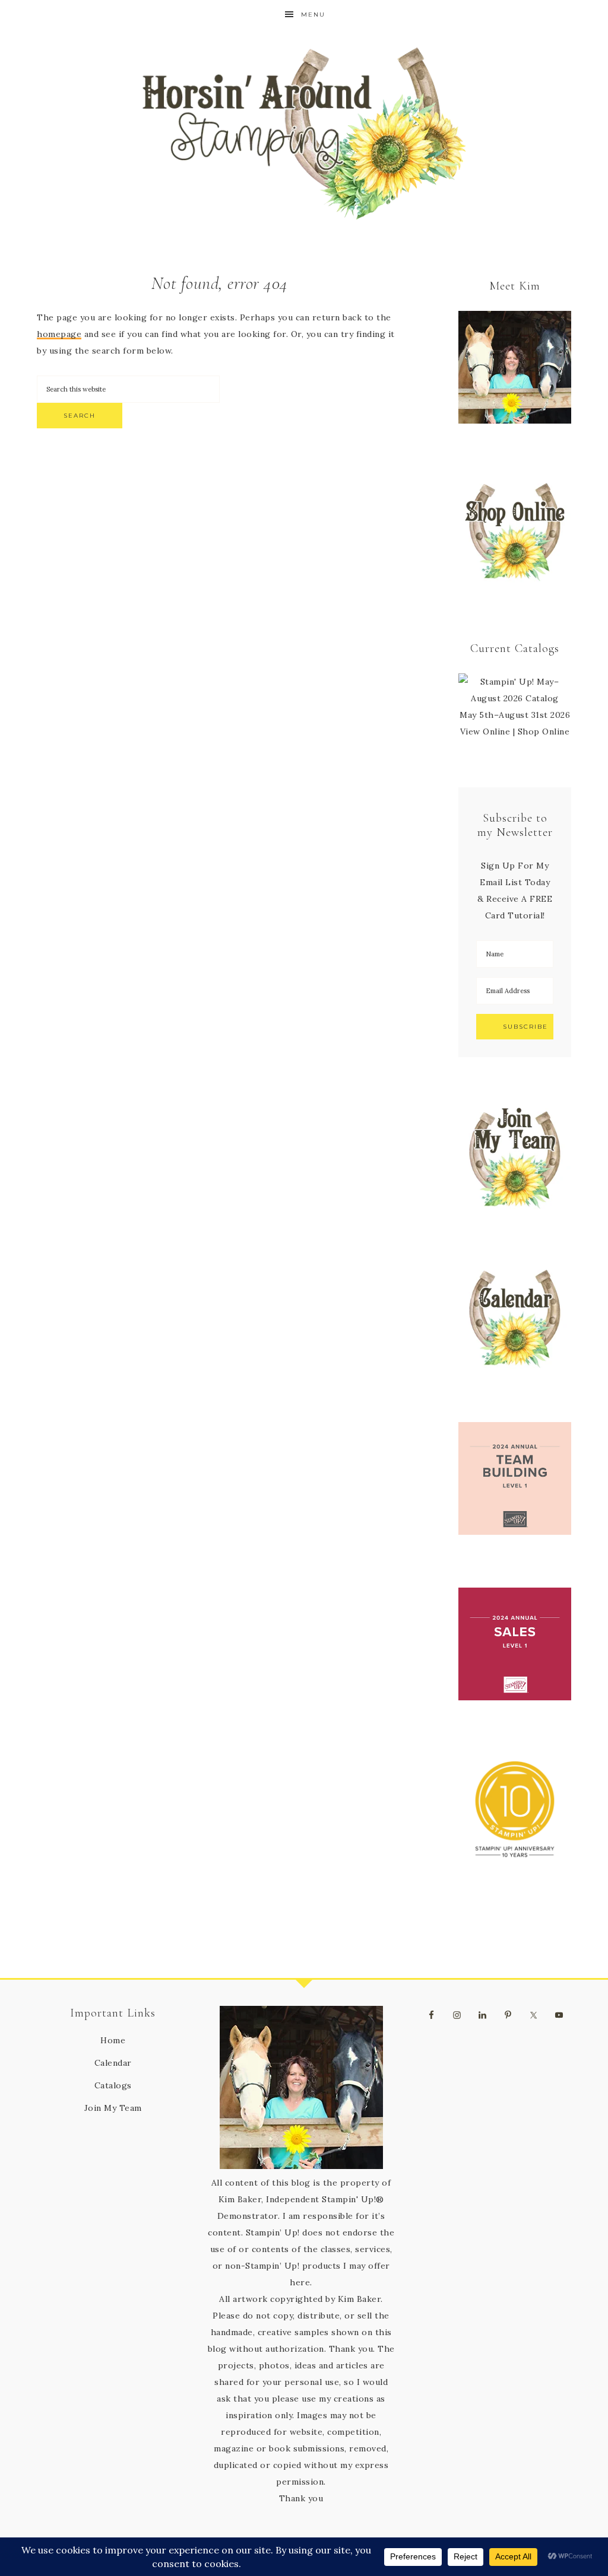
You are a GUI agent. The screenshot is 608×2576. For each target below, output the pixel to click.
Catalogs (113, 2085)
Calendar (113, 2063)
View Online (485, 732)
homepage (59, 334)
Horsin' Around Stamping (304, 133)
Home (113, 2040)
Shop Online (544, 732)
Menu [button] (313, 15)
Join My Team (113, 2108)
